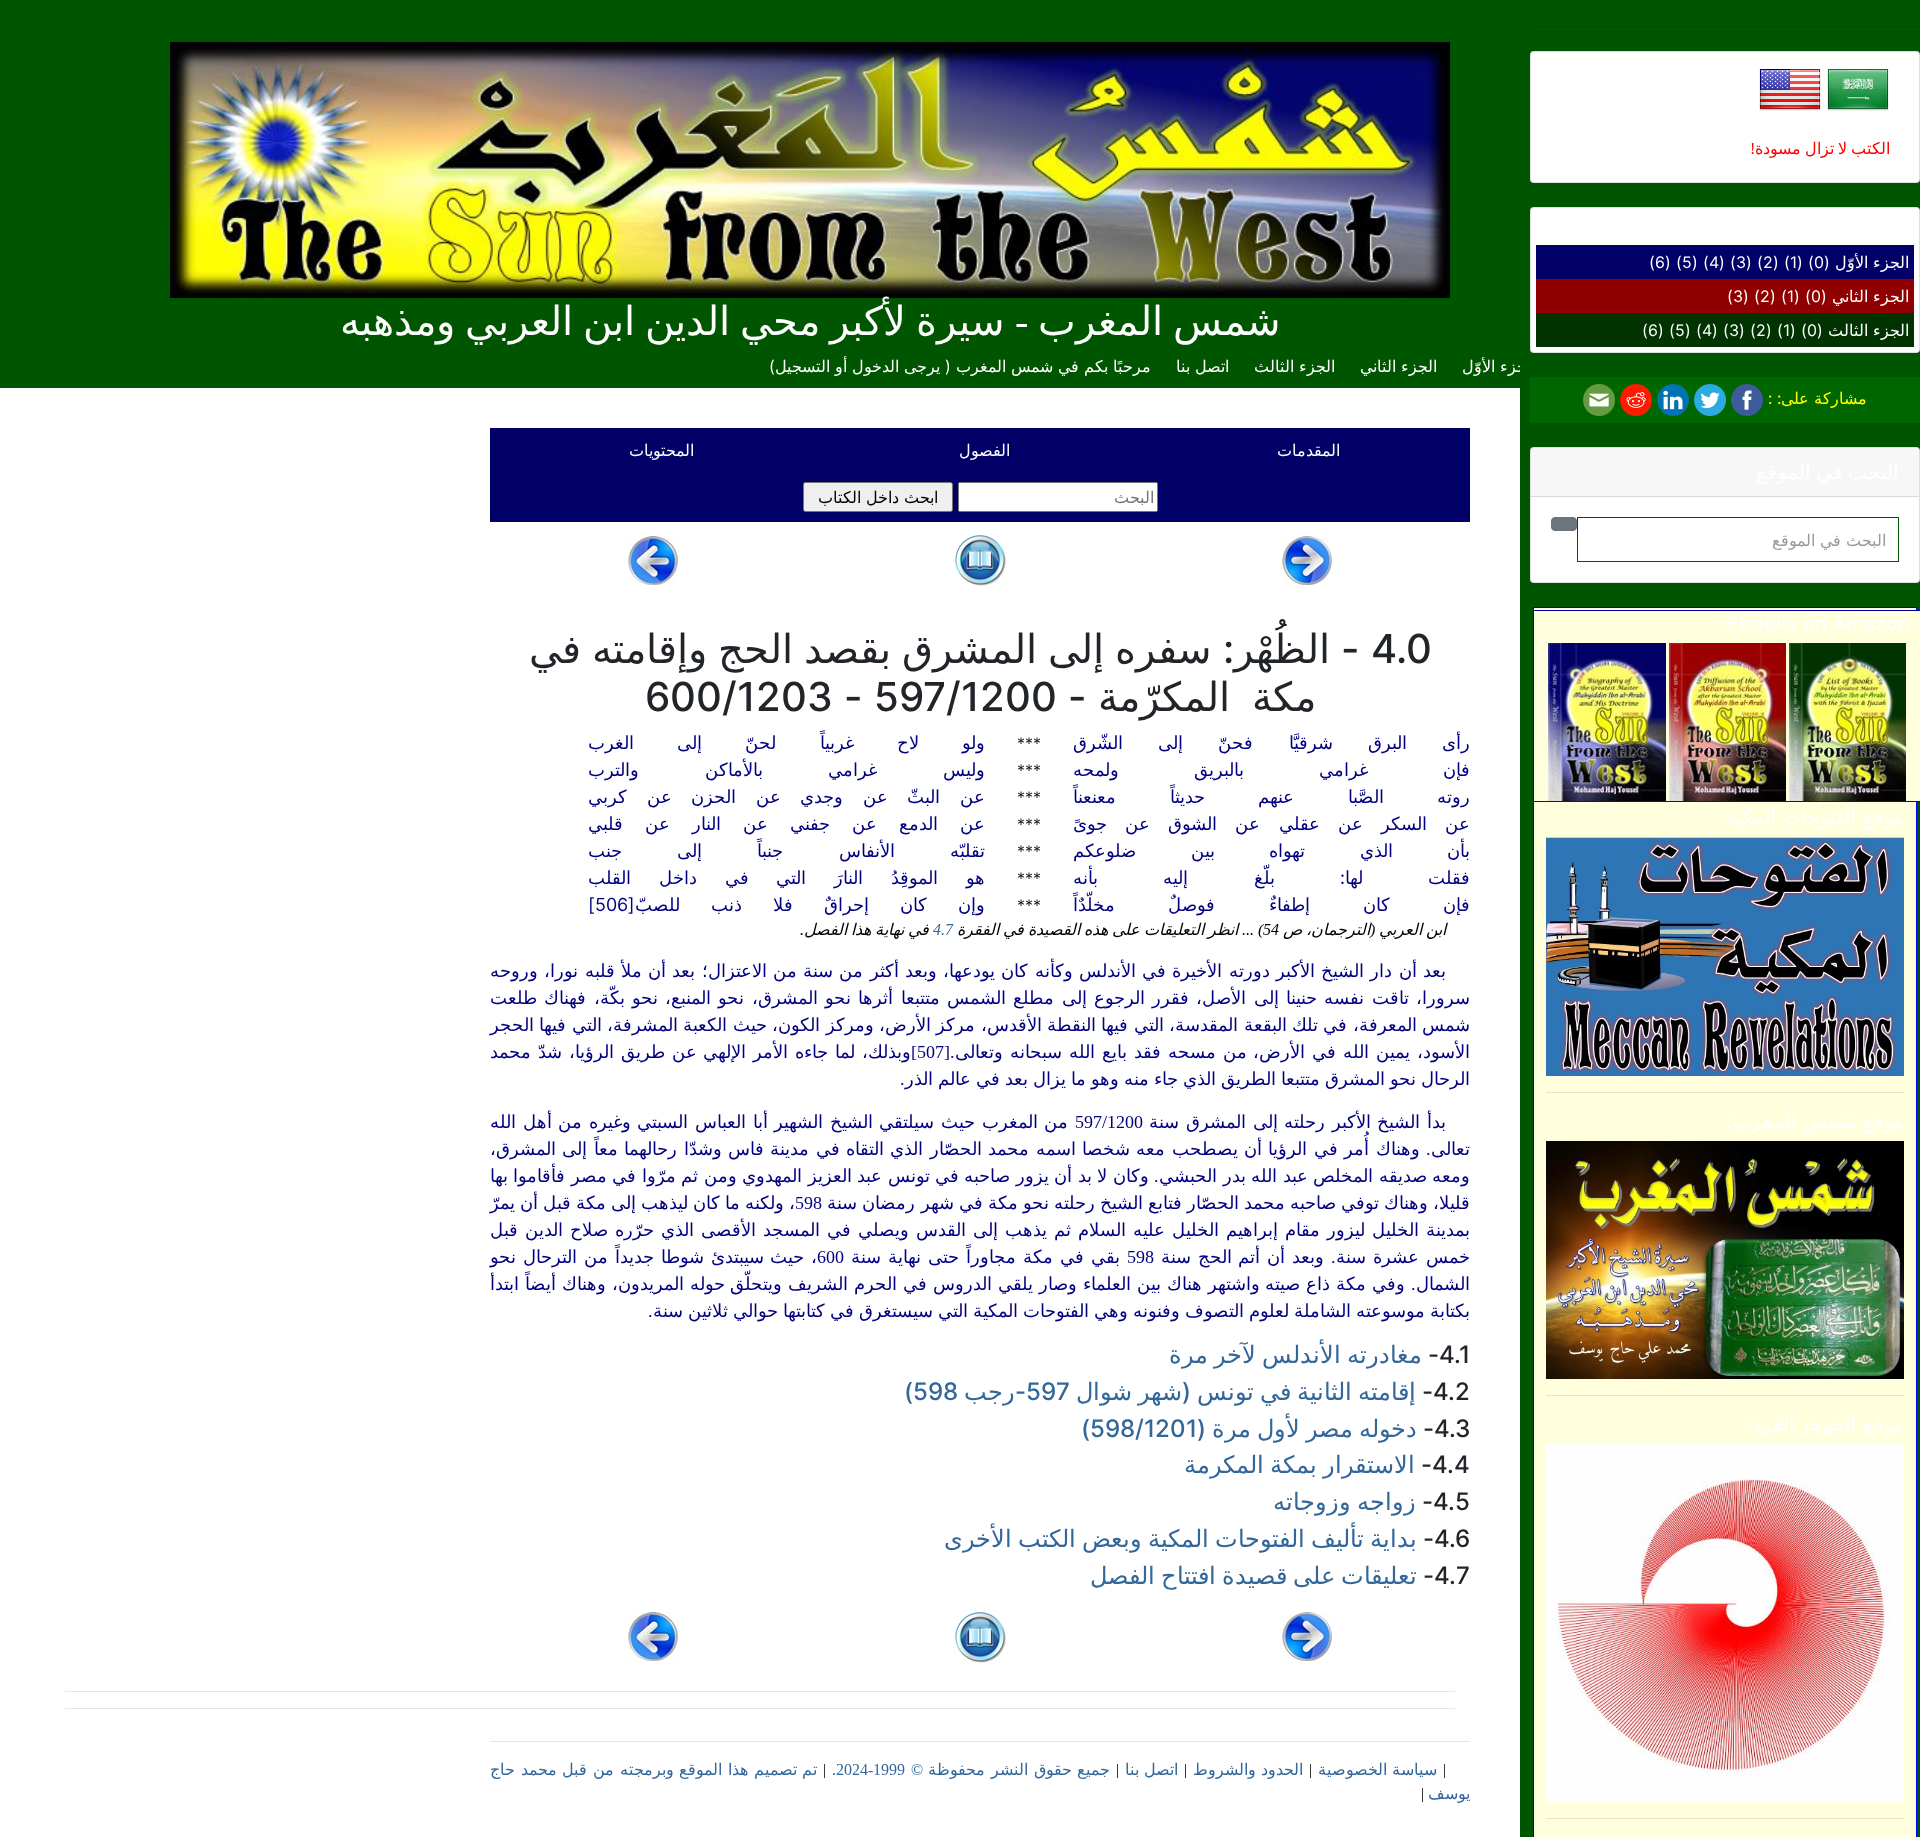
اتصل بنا (1202, 366)
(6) (1660, 262)
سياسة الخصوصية (1378, 1769)
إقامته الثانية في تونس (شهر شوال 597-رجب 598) (1160, 1391)
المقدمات (1308, 450)
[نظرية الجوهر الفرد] (1725, 1622)
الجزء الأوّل (1872, 262)
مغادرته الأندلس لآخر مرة (1295, 1354)
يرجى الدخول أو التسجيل (857, 366)
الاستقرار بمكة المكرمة (1299, 1464)
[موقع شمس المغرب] (1725, 1258)
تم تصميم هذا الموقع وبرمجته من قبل (687, 1769)
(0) (1819, 262)
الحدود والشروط (1248, 1769)
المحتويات (661, 450)
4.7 (943, 929)
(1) (1793, 262)
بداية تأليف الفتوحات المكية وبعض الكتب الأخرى (1180, 1538)
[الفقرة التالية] (653, 558)
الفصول (984, 450)
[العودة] (980, 558)
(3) (1741, 262)
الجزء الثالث (1868, 330)
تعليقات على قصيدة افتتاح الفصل (1253, 1575)
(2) (1768, 262)
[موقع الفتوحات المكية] (1725, 955)
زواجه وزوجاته (1344, 1501)
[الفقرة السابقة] (1307, 558)
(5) (1687, 262)
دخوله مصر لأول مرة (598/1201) (1249, 1428)
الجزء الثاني (1870, 296)
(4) (1714, 262)
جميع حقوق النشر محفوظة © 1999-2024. (971, 1769)
